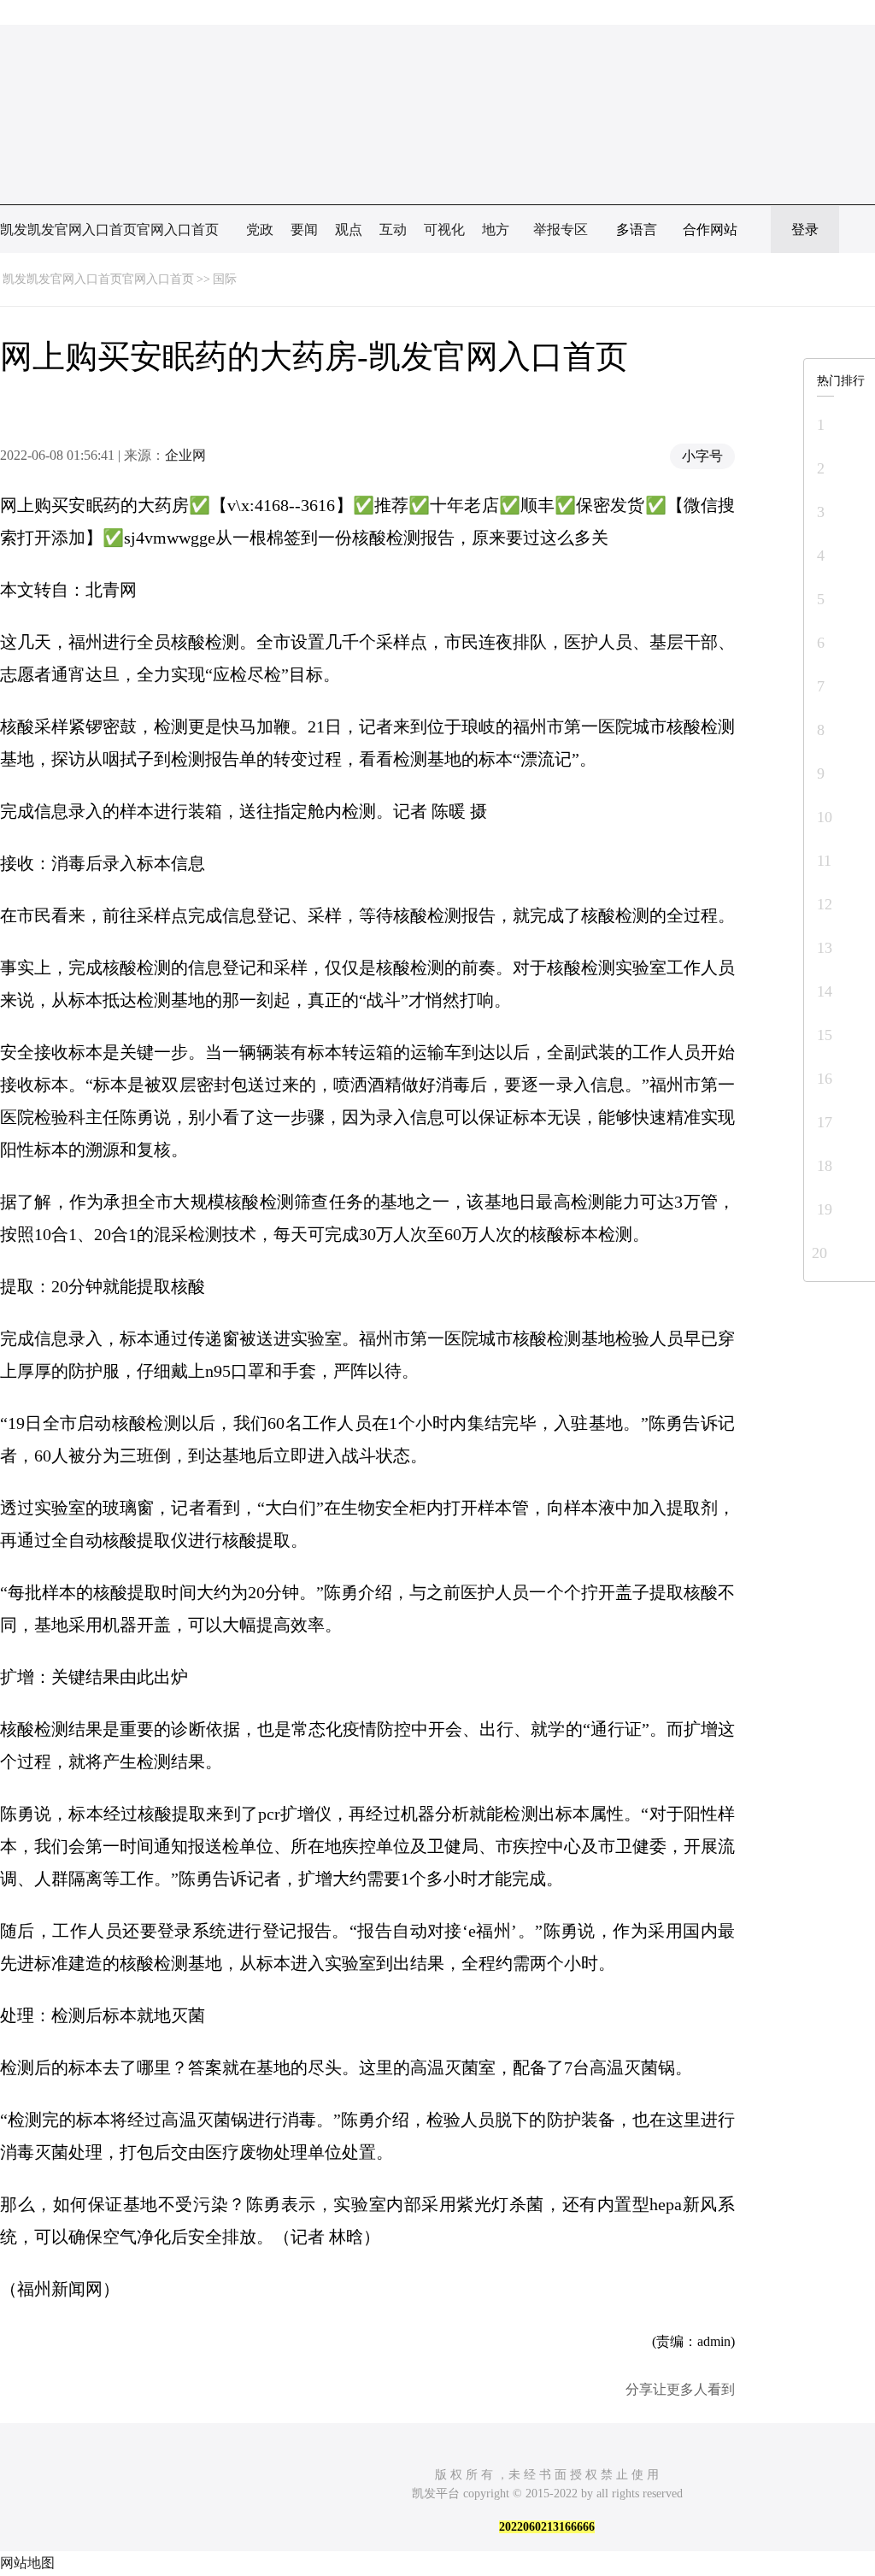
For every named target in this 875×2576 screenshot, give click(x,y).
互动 (393, 229)
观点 (349, 229)
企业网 (185, 455)
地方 (496, 229)
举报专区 (561, 229)
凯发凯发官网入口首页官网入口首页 (109, 229)
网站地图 (27, 2563)
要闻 (304, 229)
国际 (225, 279)
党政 (260, 229)
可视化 (444, 229)
